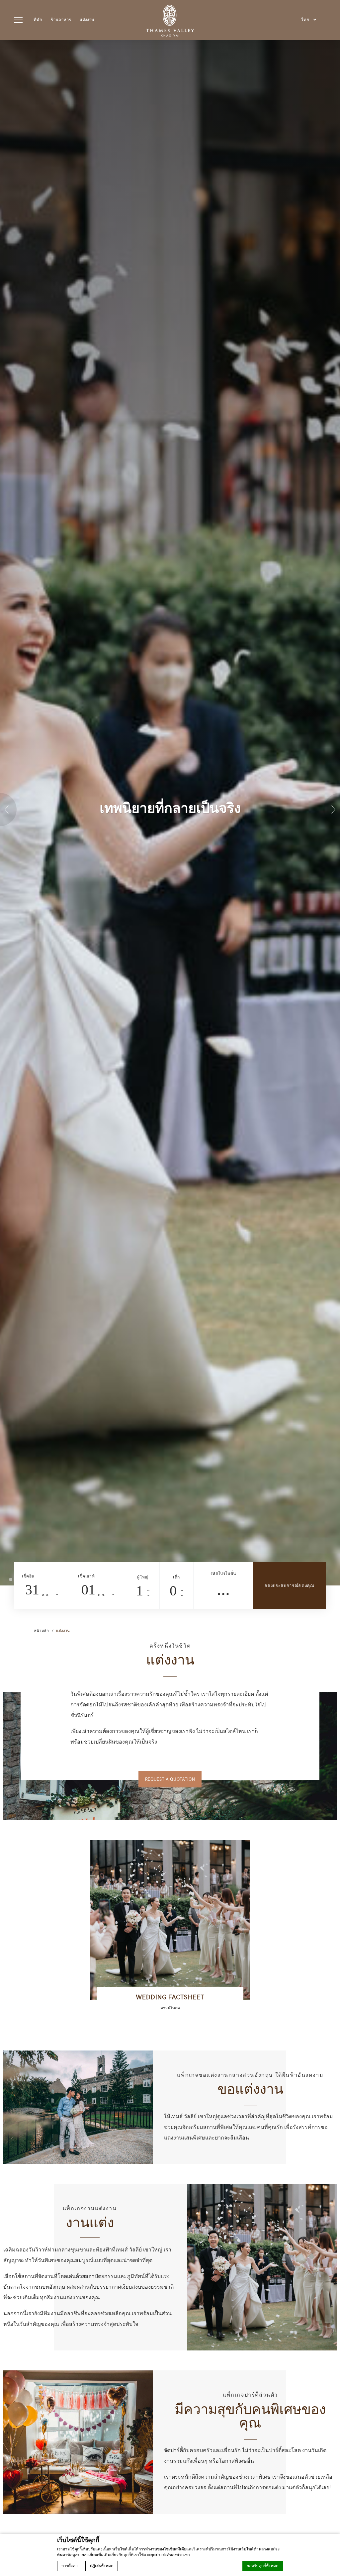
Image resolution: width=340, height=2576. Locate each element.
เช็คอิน (28, 1576)
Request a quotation (170, 1779)
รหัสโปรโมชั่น (223, 1573)
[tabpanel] (170, 813)
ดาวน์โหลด (170, 2008)
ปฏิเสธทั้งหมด (102, 2566)
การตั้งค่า (70, 2566)
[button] (309, 20)
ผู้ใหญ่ (143, 1577)
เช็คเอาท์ (86, 1576)
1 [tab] (11, 1579)
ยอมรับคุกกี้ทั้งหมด (263, 2566)
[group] (170, 1929)
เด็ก (176, 1577)
